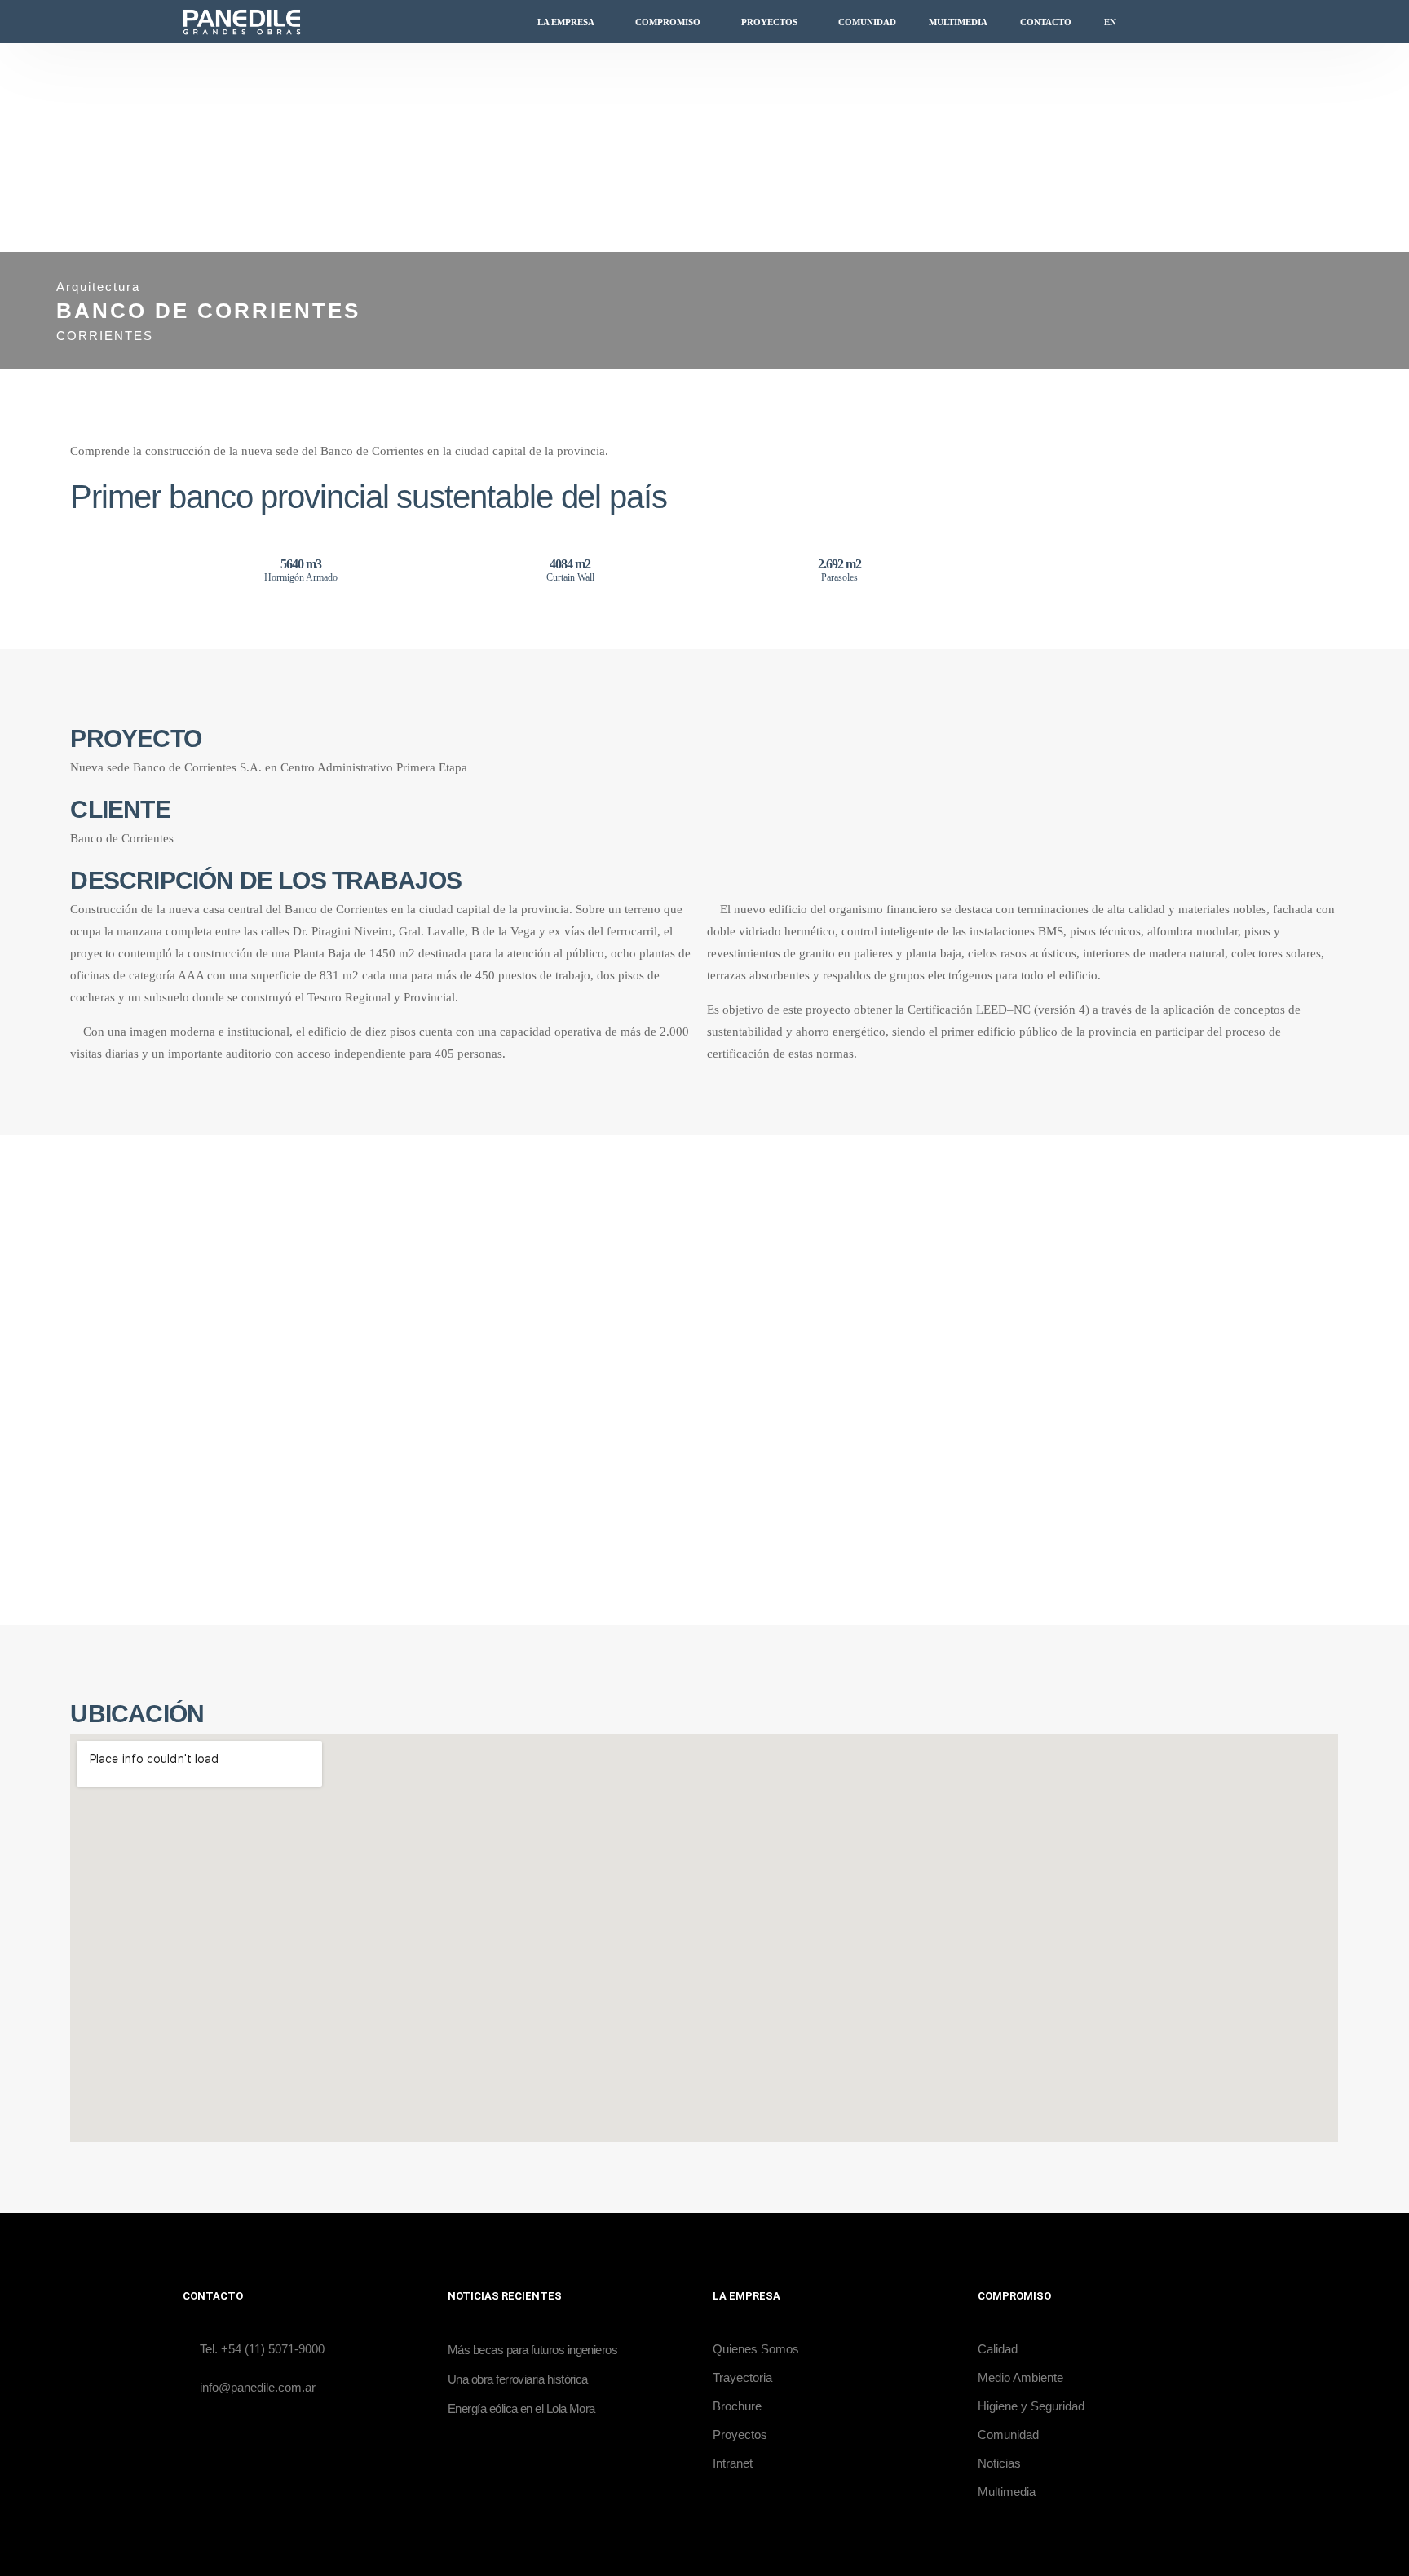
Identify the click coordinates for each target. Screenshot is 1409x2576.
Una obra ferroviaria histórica (518, 2379)
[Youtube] (1214, 22)
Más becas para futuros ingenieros (532, 2350)
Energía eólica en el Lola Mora (521, 2408)
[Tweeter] (1190, 22)
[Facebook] (1165, 22)
